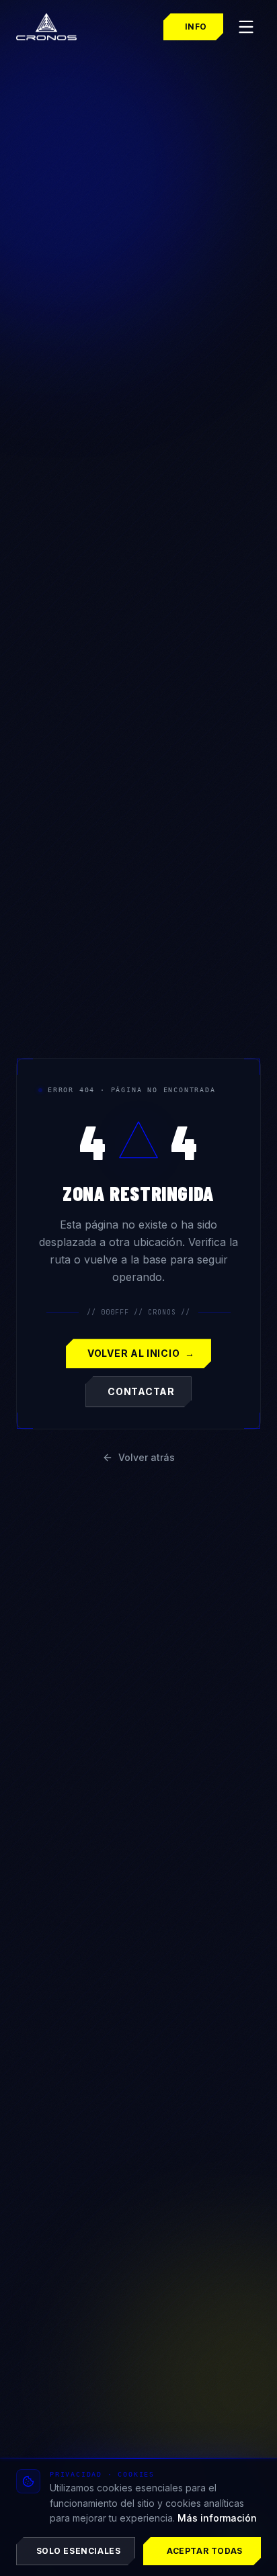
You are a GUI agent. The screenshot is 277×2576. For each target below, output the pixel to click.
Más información (217, 2518)
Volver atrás (147, 1457)
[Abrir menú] (246, 27)
